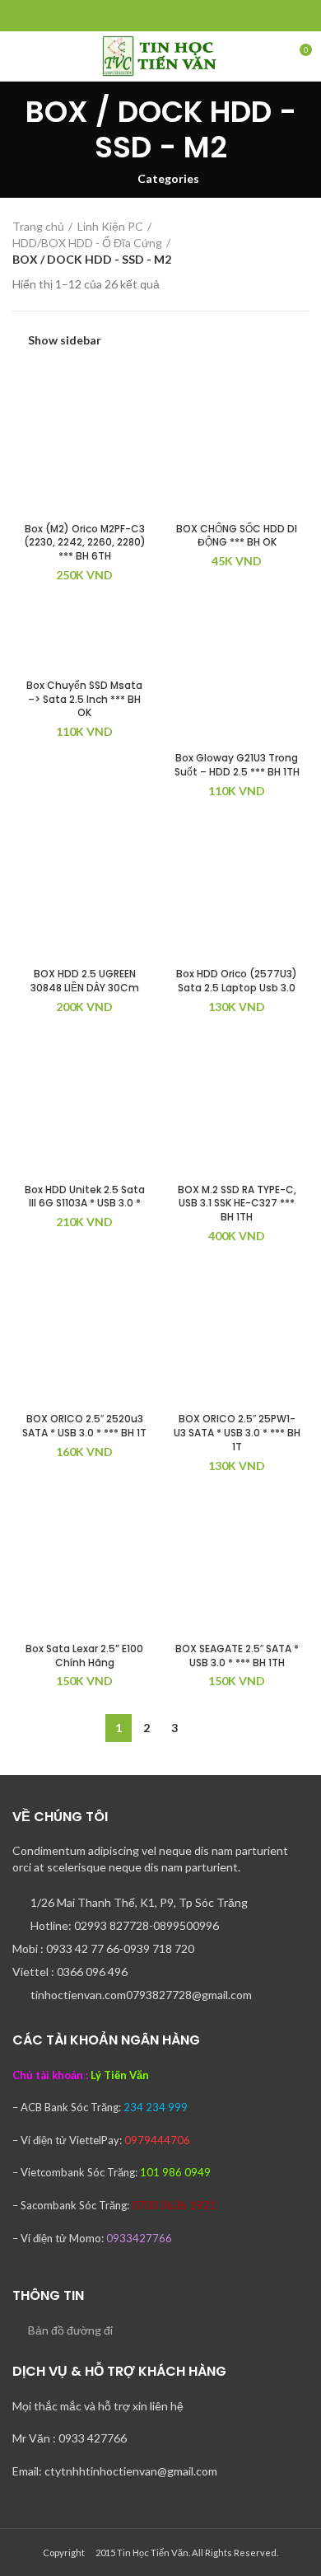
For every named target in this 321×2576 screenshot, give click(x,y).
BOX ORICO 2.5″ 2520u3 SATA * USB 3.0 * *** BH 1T (84, 1426)
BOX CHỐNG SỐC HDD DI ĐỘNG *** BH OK (237, 536)
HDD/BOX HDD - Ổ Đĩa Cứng (87, 243)
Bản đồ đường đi (70, 2330)
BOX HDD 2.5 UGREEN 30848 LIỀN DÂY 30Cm (85, 981)
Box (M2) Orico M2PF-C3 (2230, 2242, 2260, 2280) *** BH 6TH (85, 543)
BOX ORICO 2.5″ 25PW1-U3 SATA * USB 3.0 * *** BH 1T (237, 1433)
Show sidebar (65, 340)
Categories (168, 179)
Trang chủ (38, 226)
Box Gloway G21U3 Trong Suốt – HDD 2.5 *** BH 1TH (237, 765)
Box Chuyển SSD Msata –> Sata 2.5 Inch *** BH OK (84, 699)
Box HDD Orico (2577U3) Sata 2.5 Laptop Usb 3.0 (237, 981)
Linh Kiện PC (110, 226)
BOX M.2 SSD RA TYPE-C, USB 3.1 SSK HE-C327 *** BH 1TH (237, 1204)
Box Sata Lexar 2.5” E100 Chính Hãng (84, 1656)
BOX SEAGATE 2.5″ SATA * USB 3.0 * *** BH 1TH (237, 1656)
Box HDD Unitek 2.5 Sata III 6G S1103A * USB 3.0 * (85, 1197)
